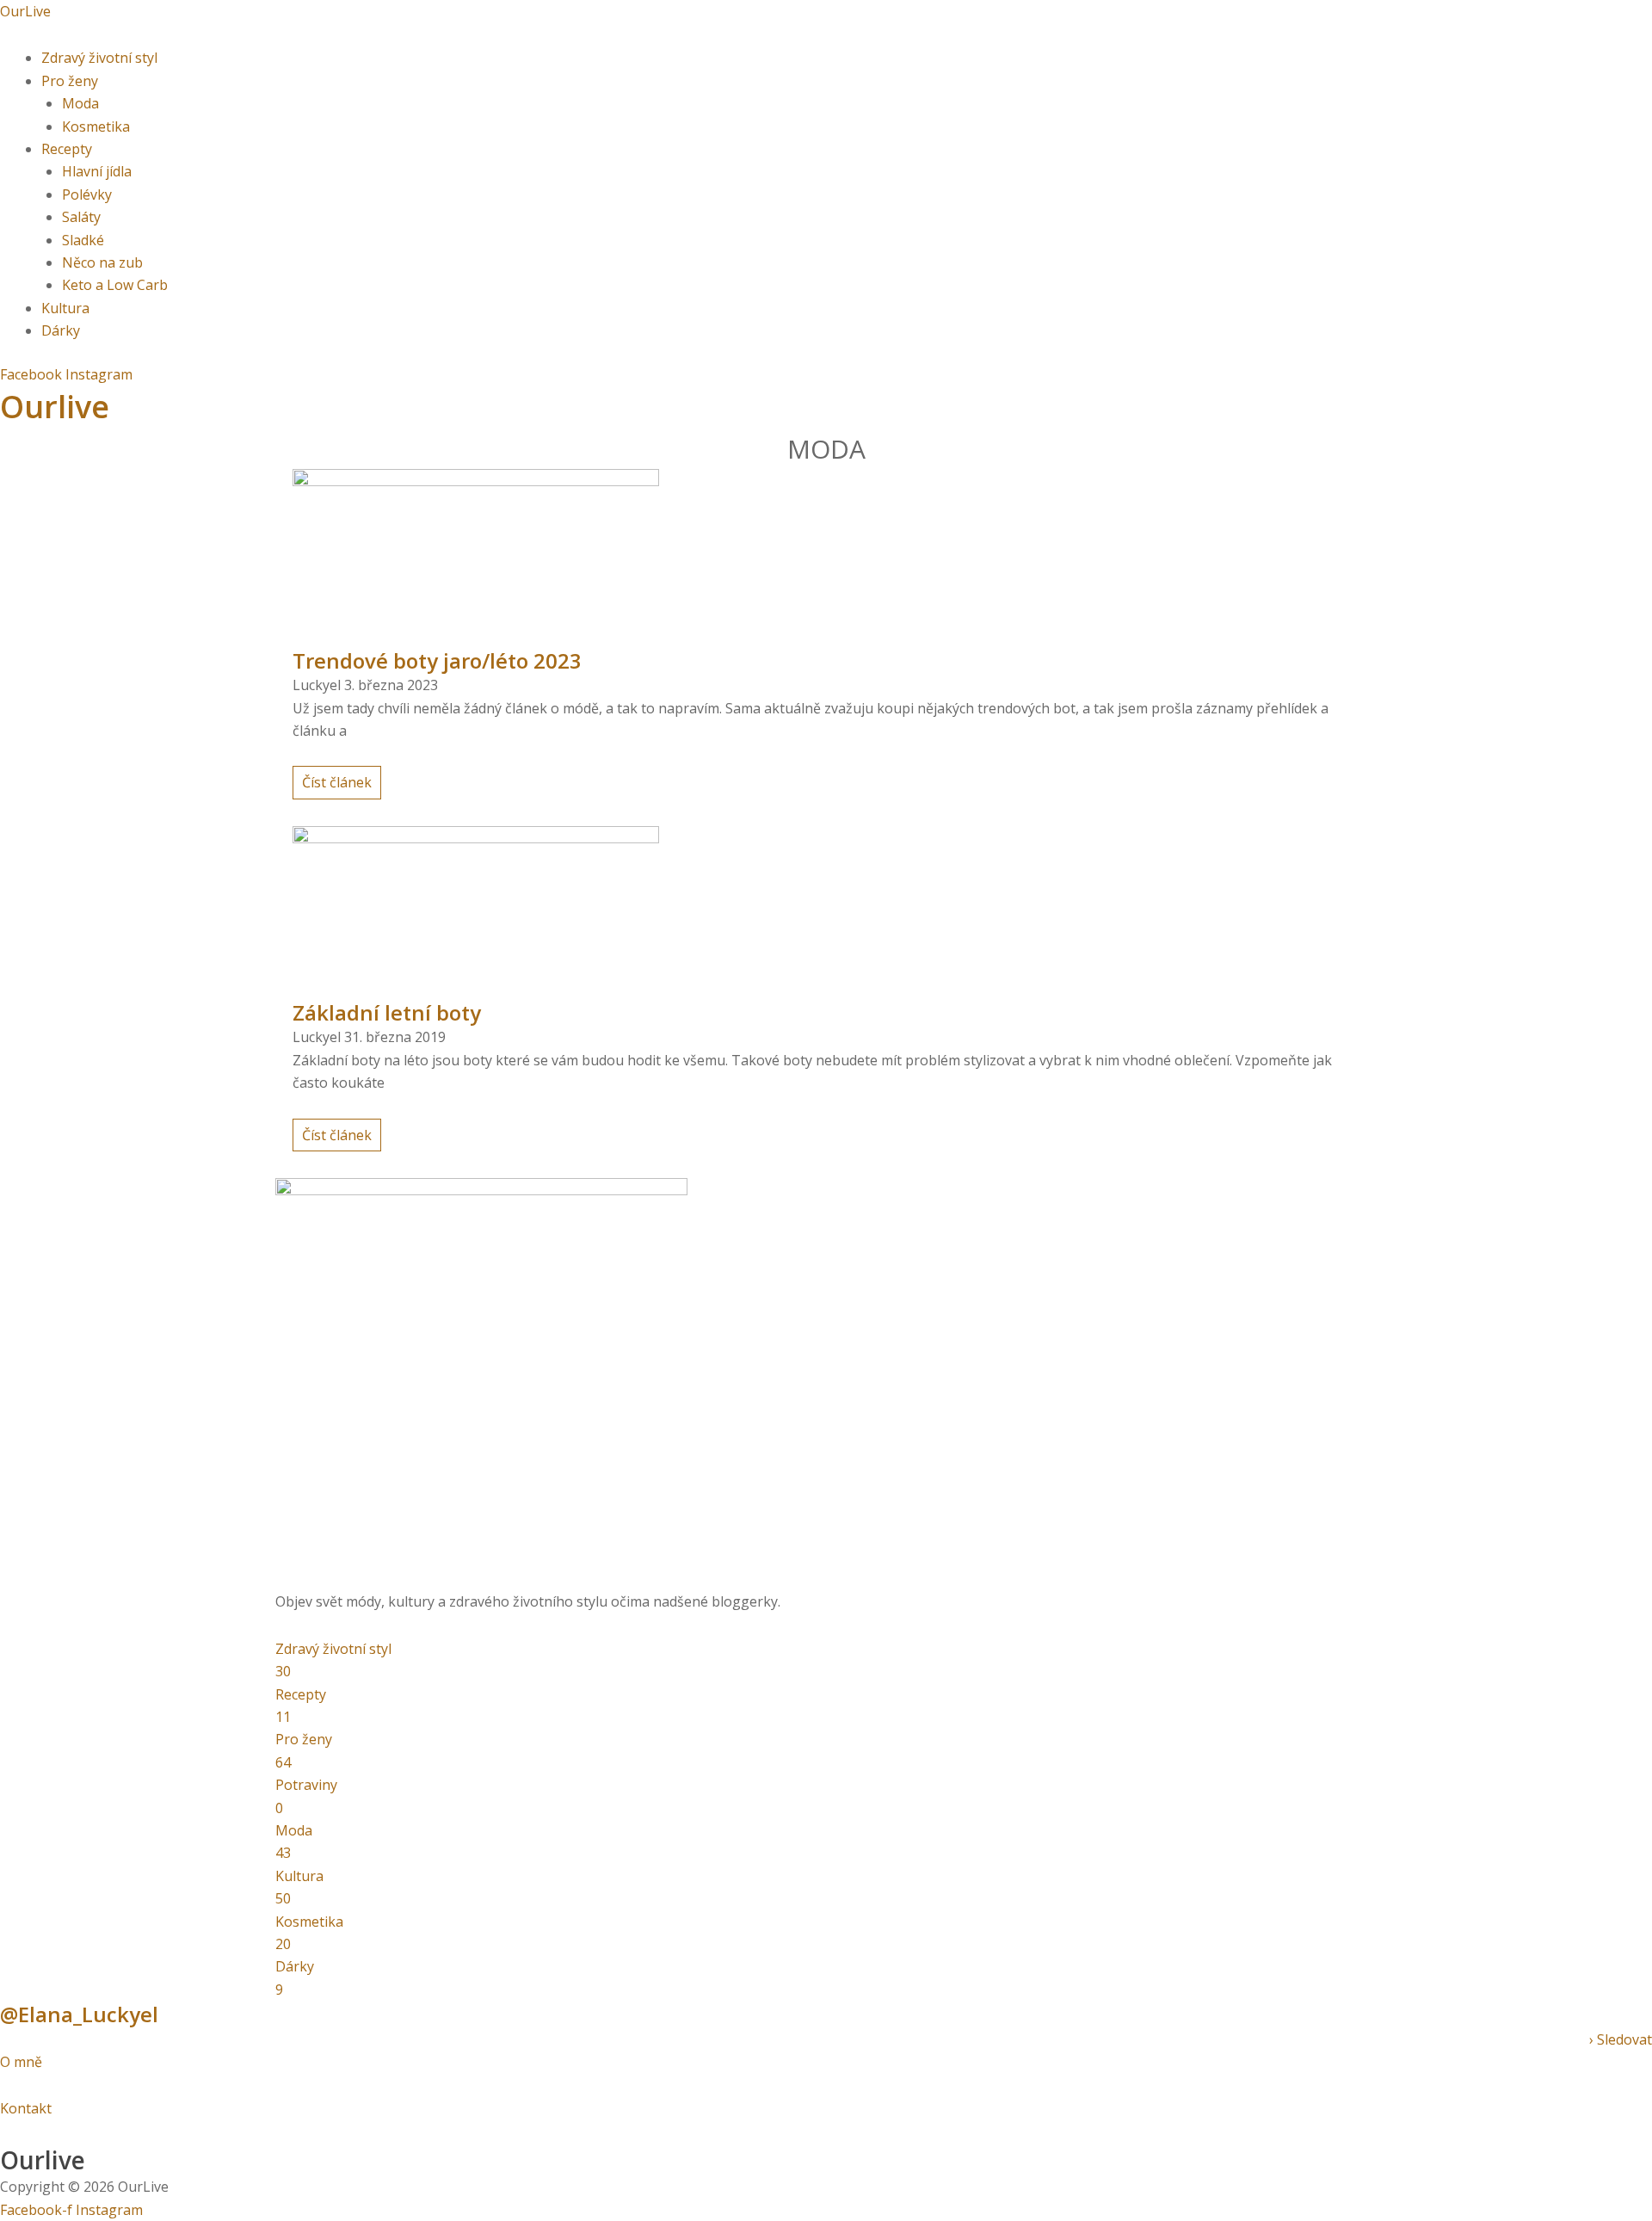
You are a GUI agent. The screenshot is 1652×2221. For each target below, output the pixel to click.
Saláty (81, 217)
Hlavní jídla (97, 171)
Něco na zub (102, 262)
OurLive (25, 11)
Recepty (67, 149)
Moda (80, 103)
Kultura (65, 308)
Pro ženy (70, 81)
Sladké (83, 240)
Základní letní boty (387, 1012)
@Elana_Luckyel (79, 2014)
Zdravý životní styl (99, 58)
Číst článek (337, 782)
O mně (23, 2062)
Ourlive (55, 407)
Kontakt (26, 2108)
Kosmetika (96, 126)
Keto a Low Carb (115, 285)
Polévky (87, 194)
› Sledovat (1621, 2039)
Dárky (61, 330)
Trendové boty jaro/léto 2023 (437, 660)
